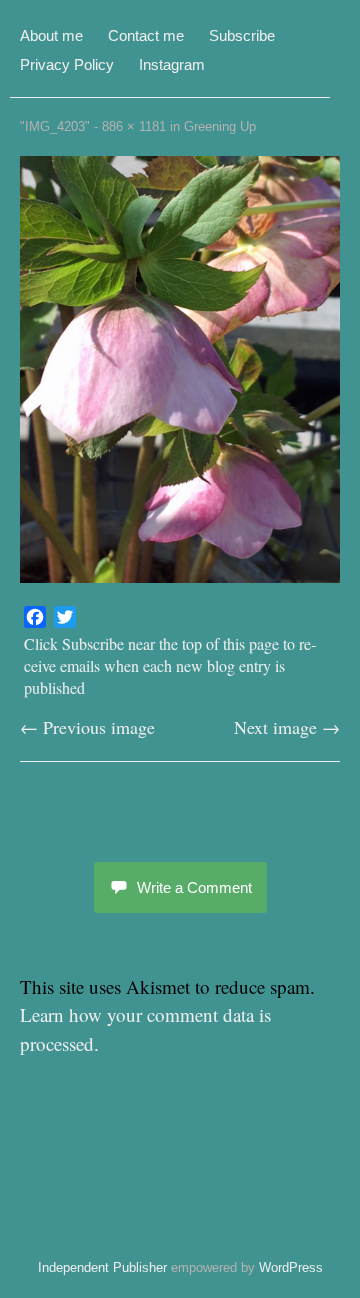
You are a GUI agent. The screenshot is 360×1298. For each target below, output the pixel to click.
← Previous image (87, 727)
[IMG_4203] (180, 576)
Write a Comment (194, 887)
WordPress (291, 1267)
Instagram (172, 64)
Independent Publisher (102, 1267)
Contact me (146, 35)
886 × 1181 (134, 126)
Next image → (287, 727)
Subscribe (242, 35)
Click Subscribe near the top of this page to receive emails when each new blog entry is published (170, 665)
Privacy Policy (67, 64)
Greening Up (220, 126)
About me (51, 35)
